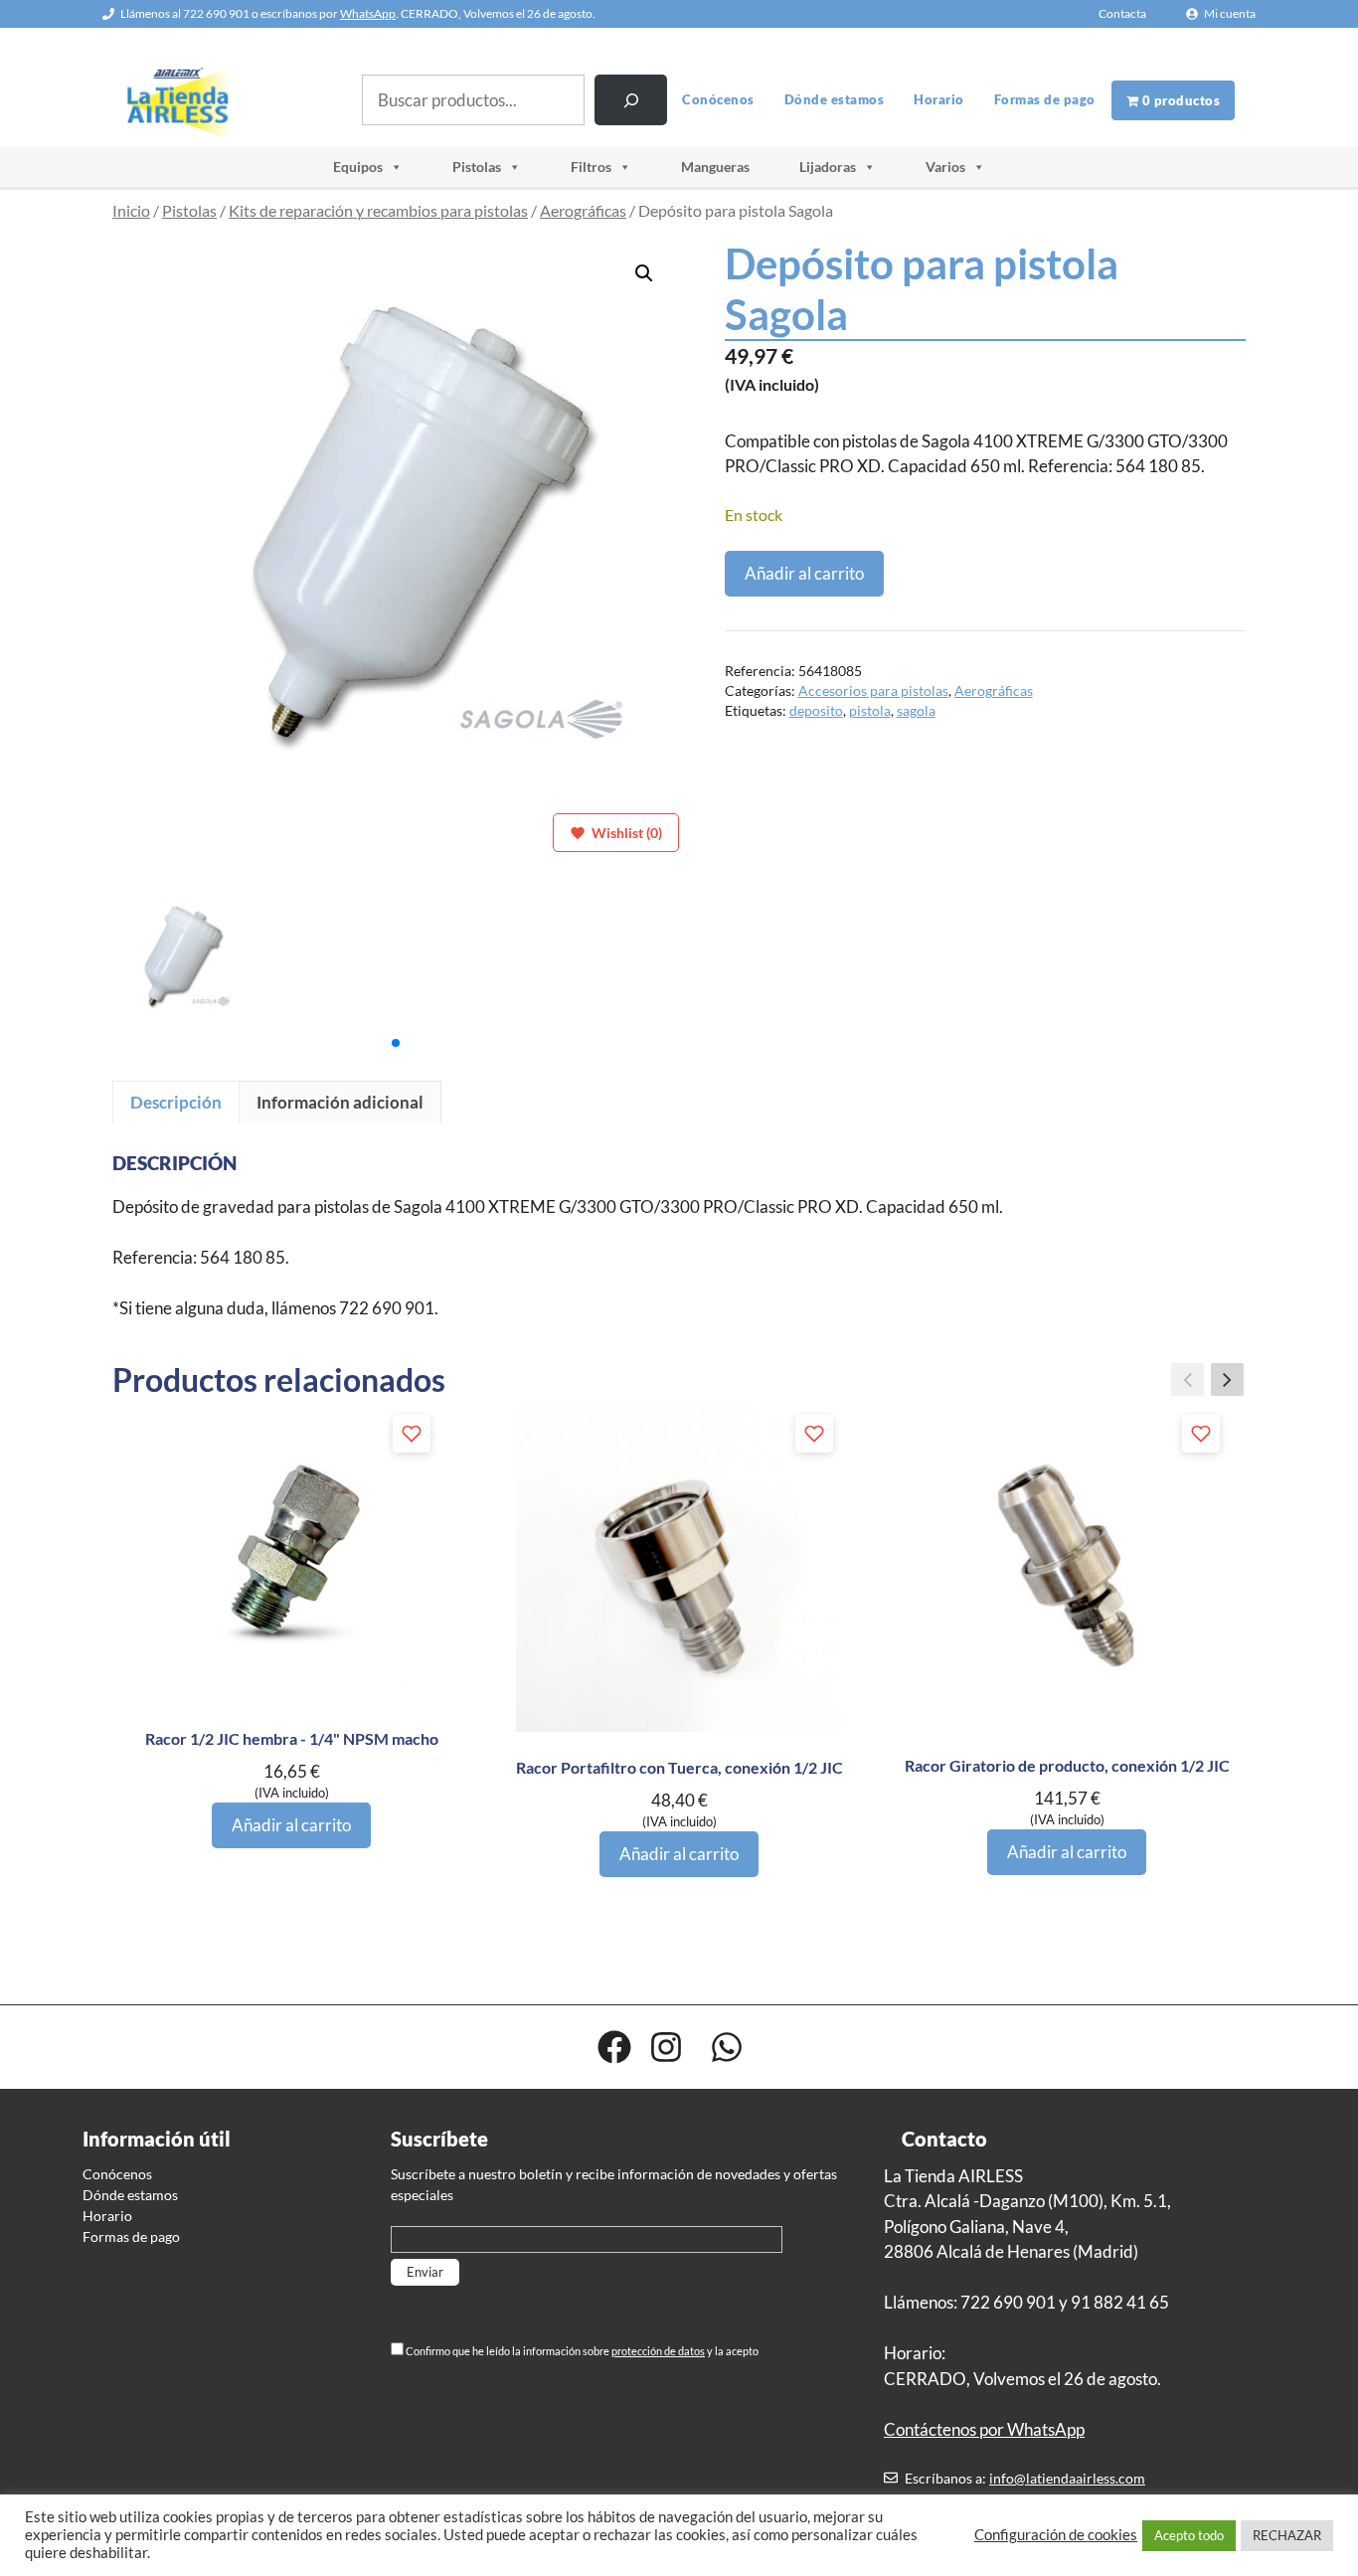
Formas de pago (1045, 99)
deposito (816, 711)
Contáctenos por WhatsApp (984, 2429)
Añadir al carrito (804, 573)
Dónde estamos (835, 99)
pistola (870, 711)
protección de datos (658, 2351)
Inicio (131, 211)
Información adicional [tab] (340, 1102)
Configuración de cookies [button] (1056, 2535)
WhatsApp (368, 13)
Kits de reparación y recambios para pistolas (378, 211)
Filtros (591, 167)
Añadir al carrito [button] (291, 1825)
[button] (644, 273)
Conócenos (718, 99)
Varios (945, 167)
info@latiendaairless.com (1067, 2478)
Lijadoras (828, 167)
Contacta (1122, 13)
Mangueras (715, 167)
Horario (939, 99)
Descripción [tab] (176, 1102)
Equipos (358, 167)
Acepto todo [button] (1189, 2535)
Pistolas (477, 167)
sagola (916, 711)
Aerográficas (583, 211)
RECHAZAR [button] (1287, 2535)
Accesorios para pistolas (873, 691)
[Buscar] (631, 100)
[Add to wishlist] (412, 1434)
